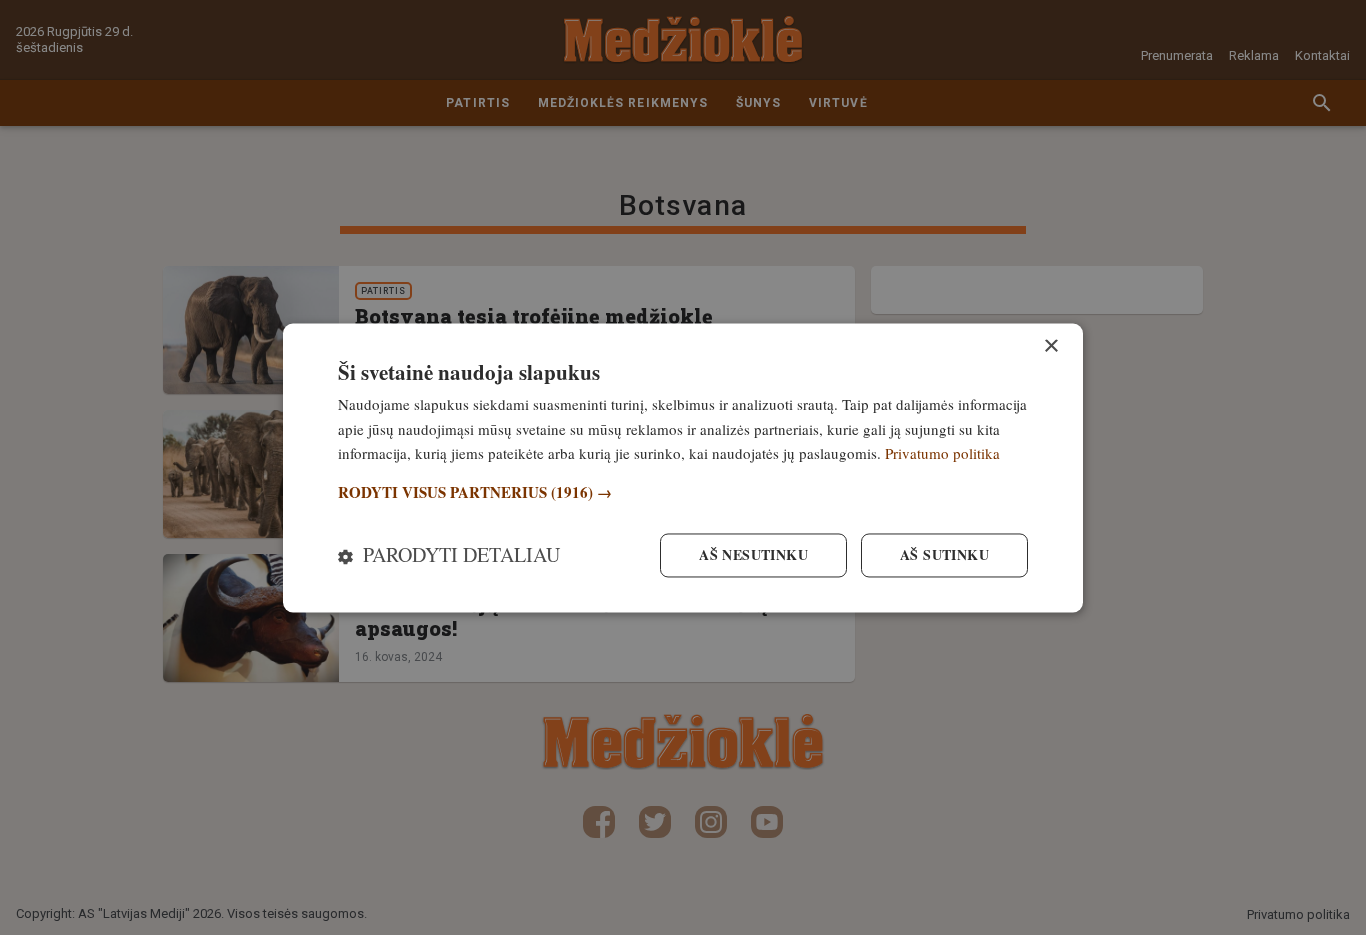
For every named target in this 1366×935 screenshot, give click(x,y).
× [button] (1050, 346)
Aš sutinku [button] (944, 554)
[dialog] (683, 467)
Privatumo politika (942, 454)
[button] (683, 493)
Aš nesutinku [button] (753, 554)
